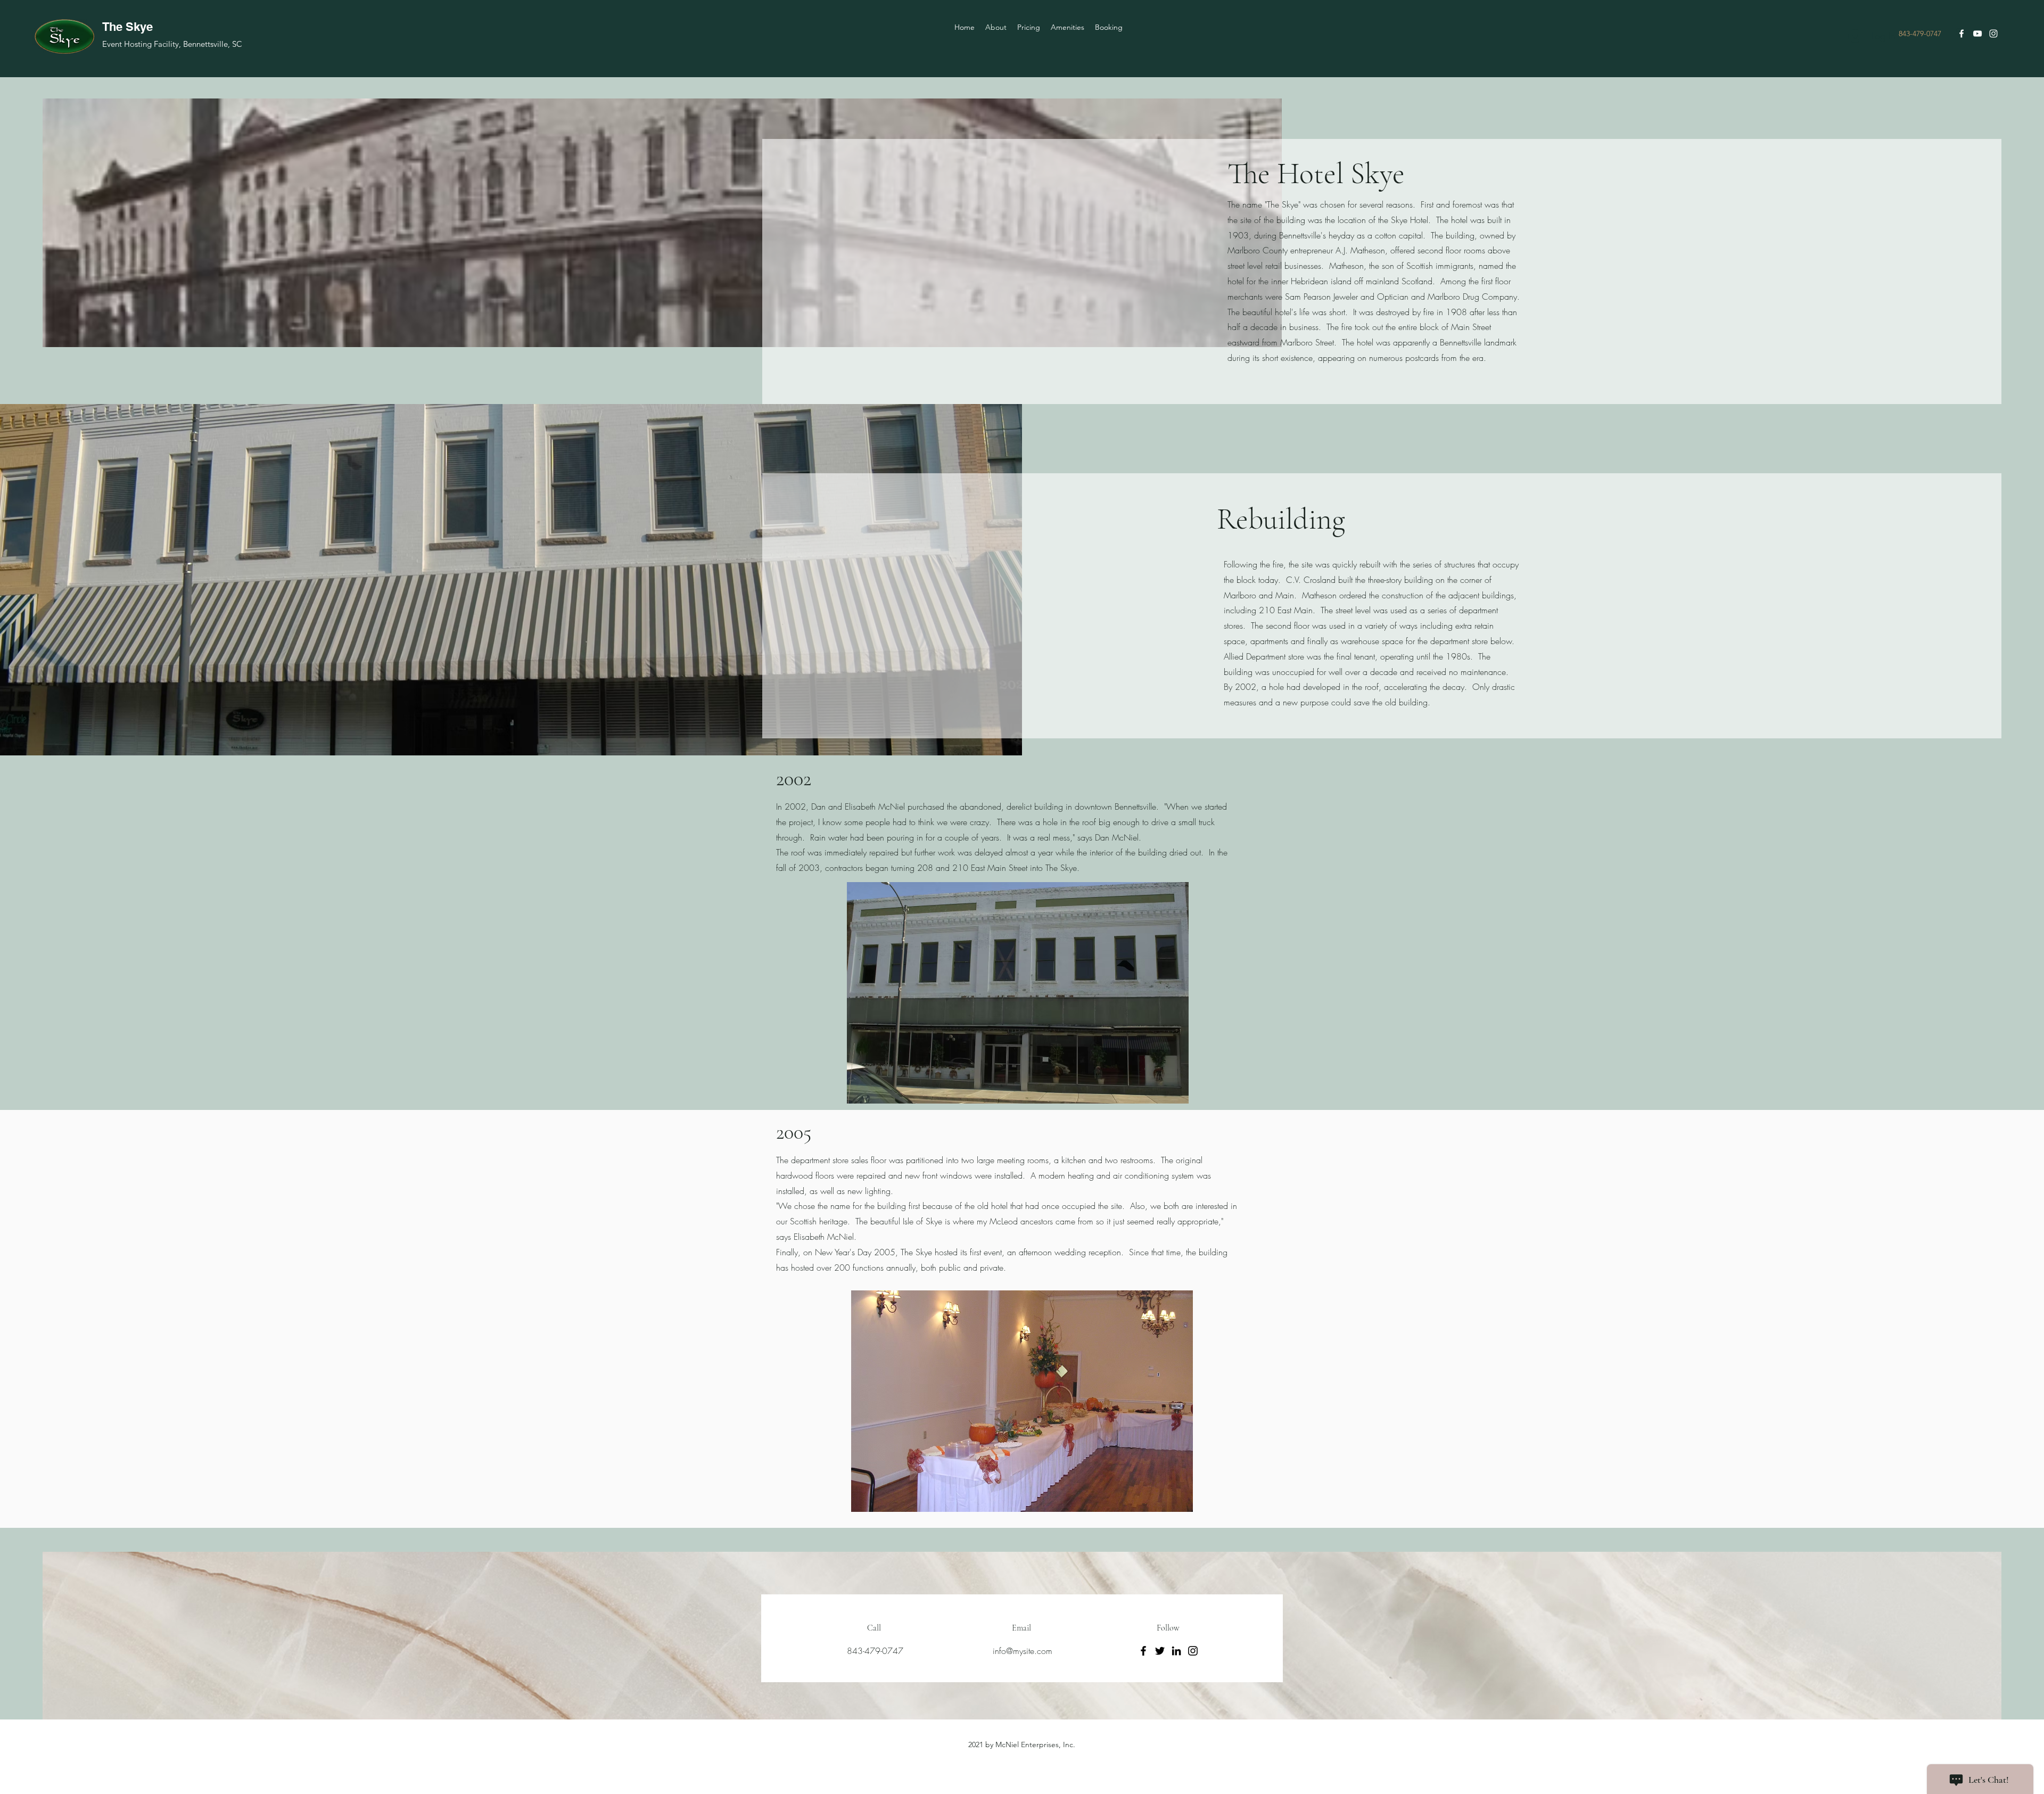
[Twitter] (1160, 1651)
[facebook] (1961, 34)
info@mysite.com (1023, 1651)
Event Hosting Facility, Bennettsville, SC (172, 44)
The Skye (127, 27)
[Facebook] (1143, 1651)
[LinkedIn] (1176, 1651)
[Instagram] (1193, 1651)
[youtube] (1977, 34)
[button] (1018, 993)
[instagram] (1993, 34)
